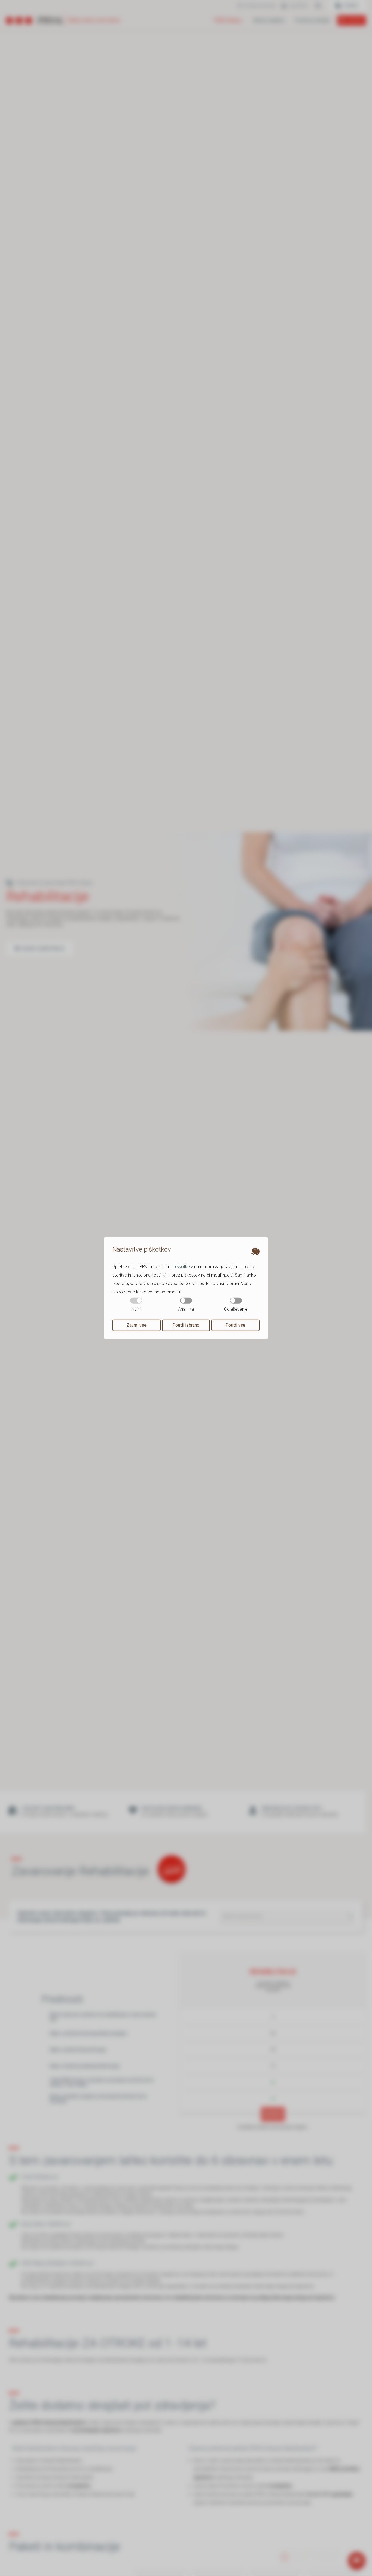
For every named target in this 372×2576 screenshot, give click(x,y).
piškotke (182, 1266)
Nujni (136, 1309)
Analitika (186, 1309)
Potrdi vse (235, 1325)
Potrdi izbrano (186, 1325)
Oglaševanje (236, 1309)
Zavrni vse (137, 1325)
